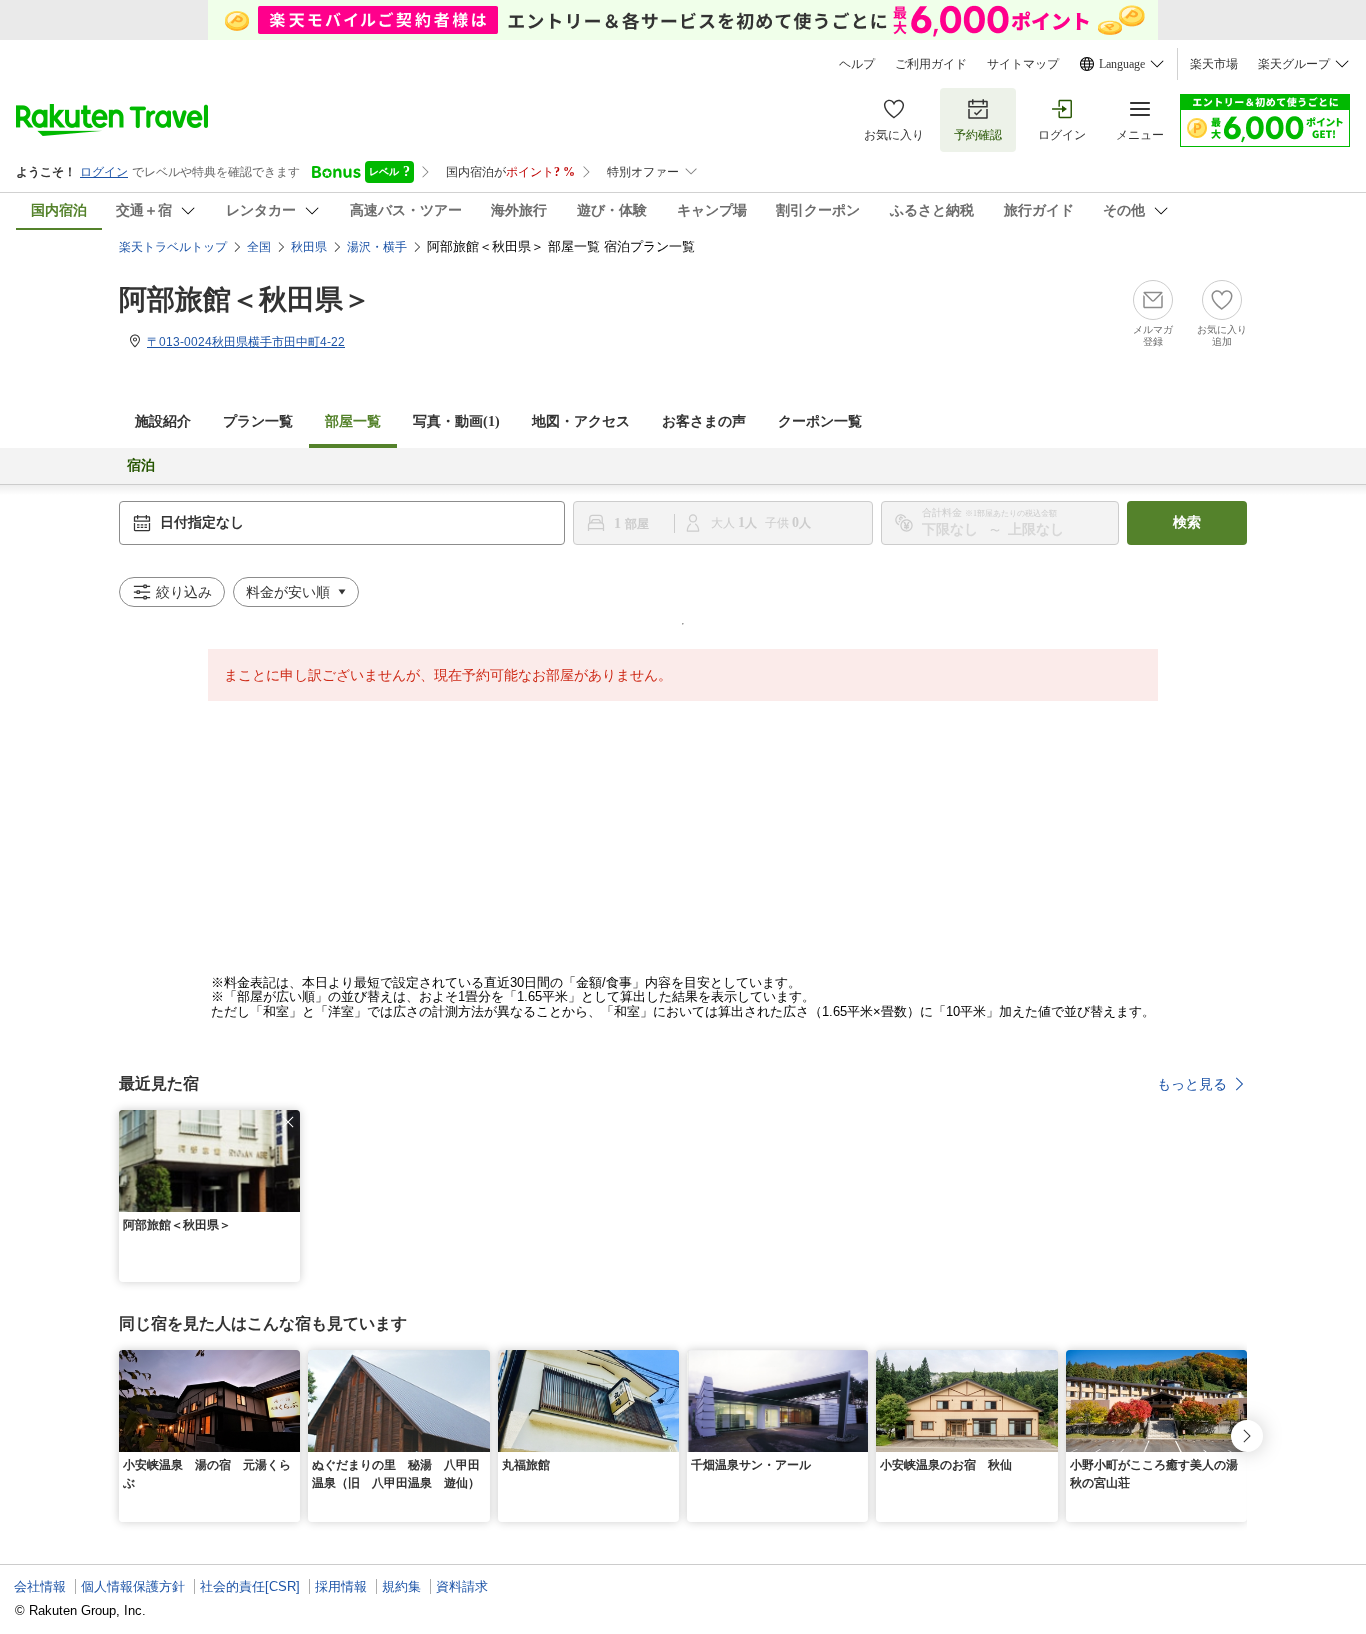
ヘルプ (857, 64)
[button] (288, 1122)
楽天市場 (1214, 64)
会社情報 (40, 1586)
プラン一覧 (258, 421)
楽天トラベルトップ (173, 247)
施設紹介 (163, 421)
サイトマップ (1023, 64)
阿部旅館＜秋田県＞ (245, 299)
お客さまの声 (704, 421)
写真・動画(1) (456, 421)
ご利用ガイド (931, 64)
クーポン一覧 (820, 421)
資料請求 (462, 1586)
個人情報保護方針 (133, 1586)
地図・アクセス (581, 421)
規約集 (401, 1586)
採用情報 (341, 1586)
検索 (1187, 522)
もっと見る (1192, 1084)
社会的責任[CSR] (250, 1586)
